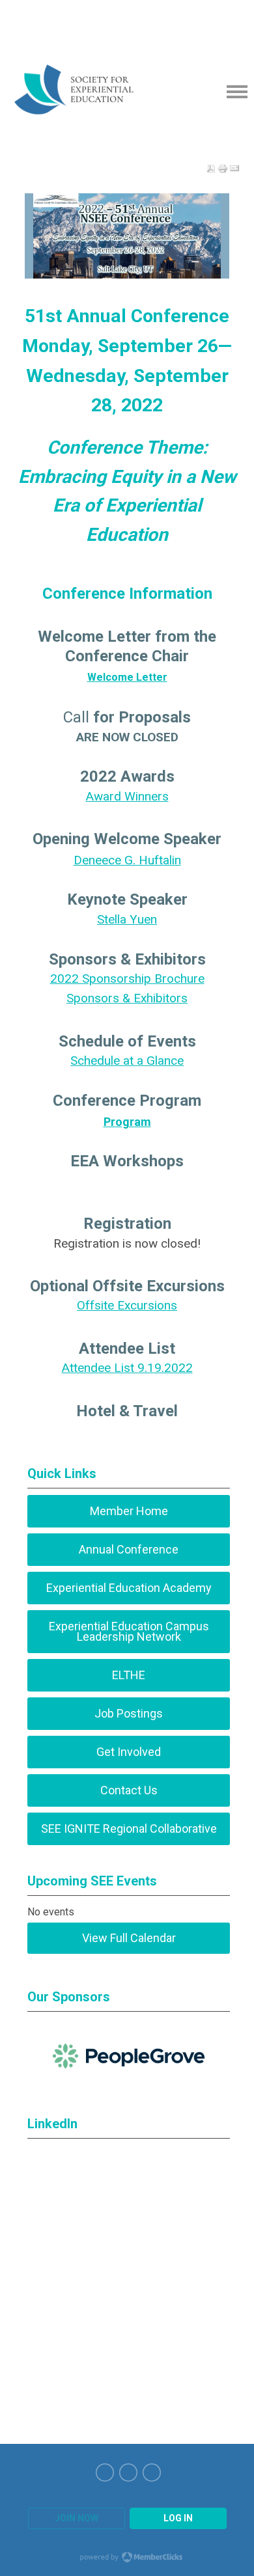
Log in (178, 2518)
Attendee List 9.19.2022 (127, 1368)
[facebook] (152, 2473)
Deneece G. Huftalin (127, 860)
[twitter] (128, 2473)
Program (127, 1122)
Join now (77, 2518)
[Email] (234, 169)
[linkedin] (105, 2473)
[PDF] (211, 169)
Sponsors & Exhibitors (127, 998)
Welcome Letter (127, 677)
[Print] (223, 169)
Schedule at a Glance (127, 1061)
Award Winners (127, 796)
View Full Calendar (129, 1938)
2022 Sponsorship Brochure (127, 979)
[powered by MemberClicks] (127, 2558)
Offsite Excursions (127, 1305)
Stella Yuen (127, 919)
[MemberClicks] (93, 91)
